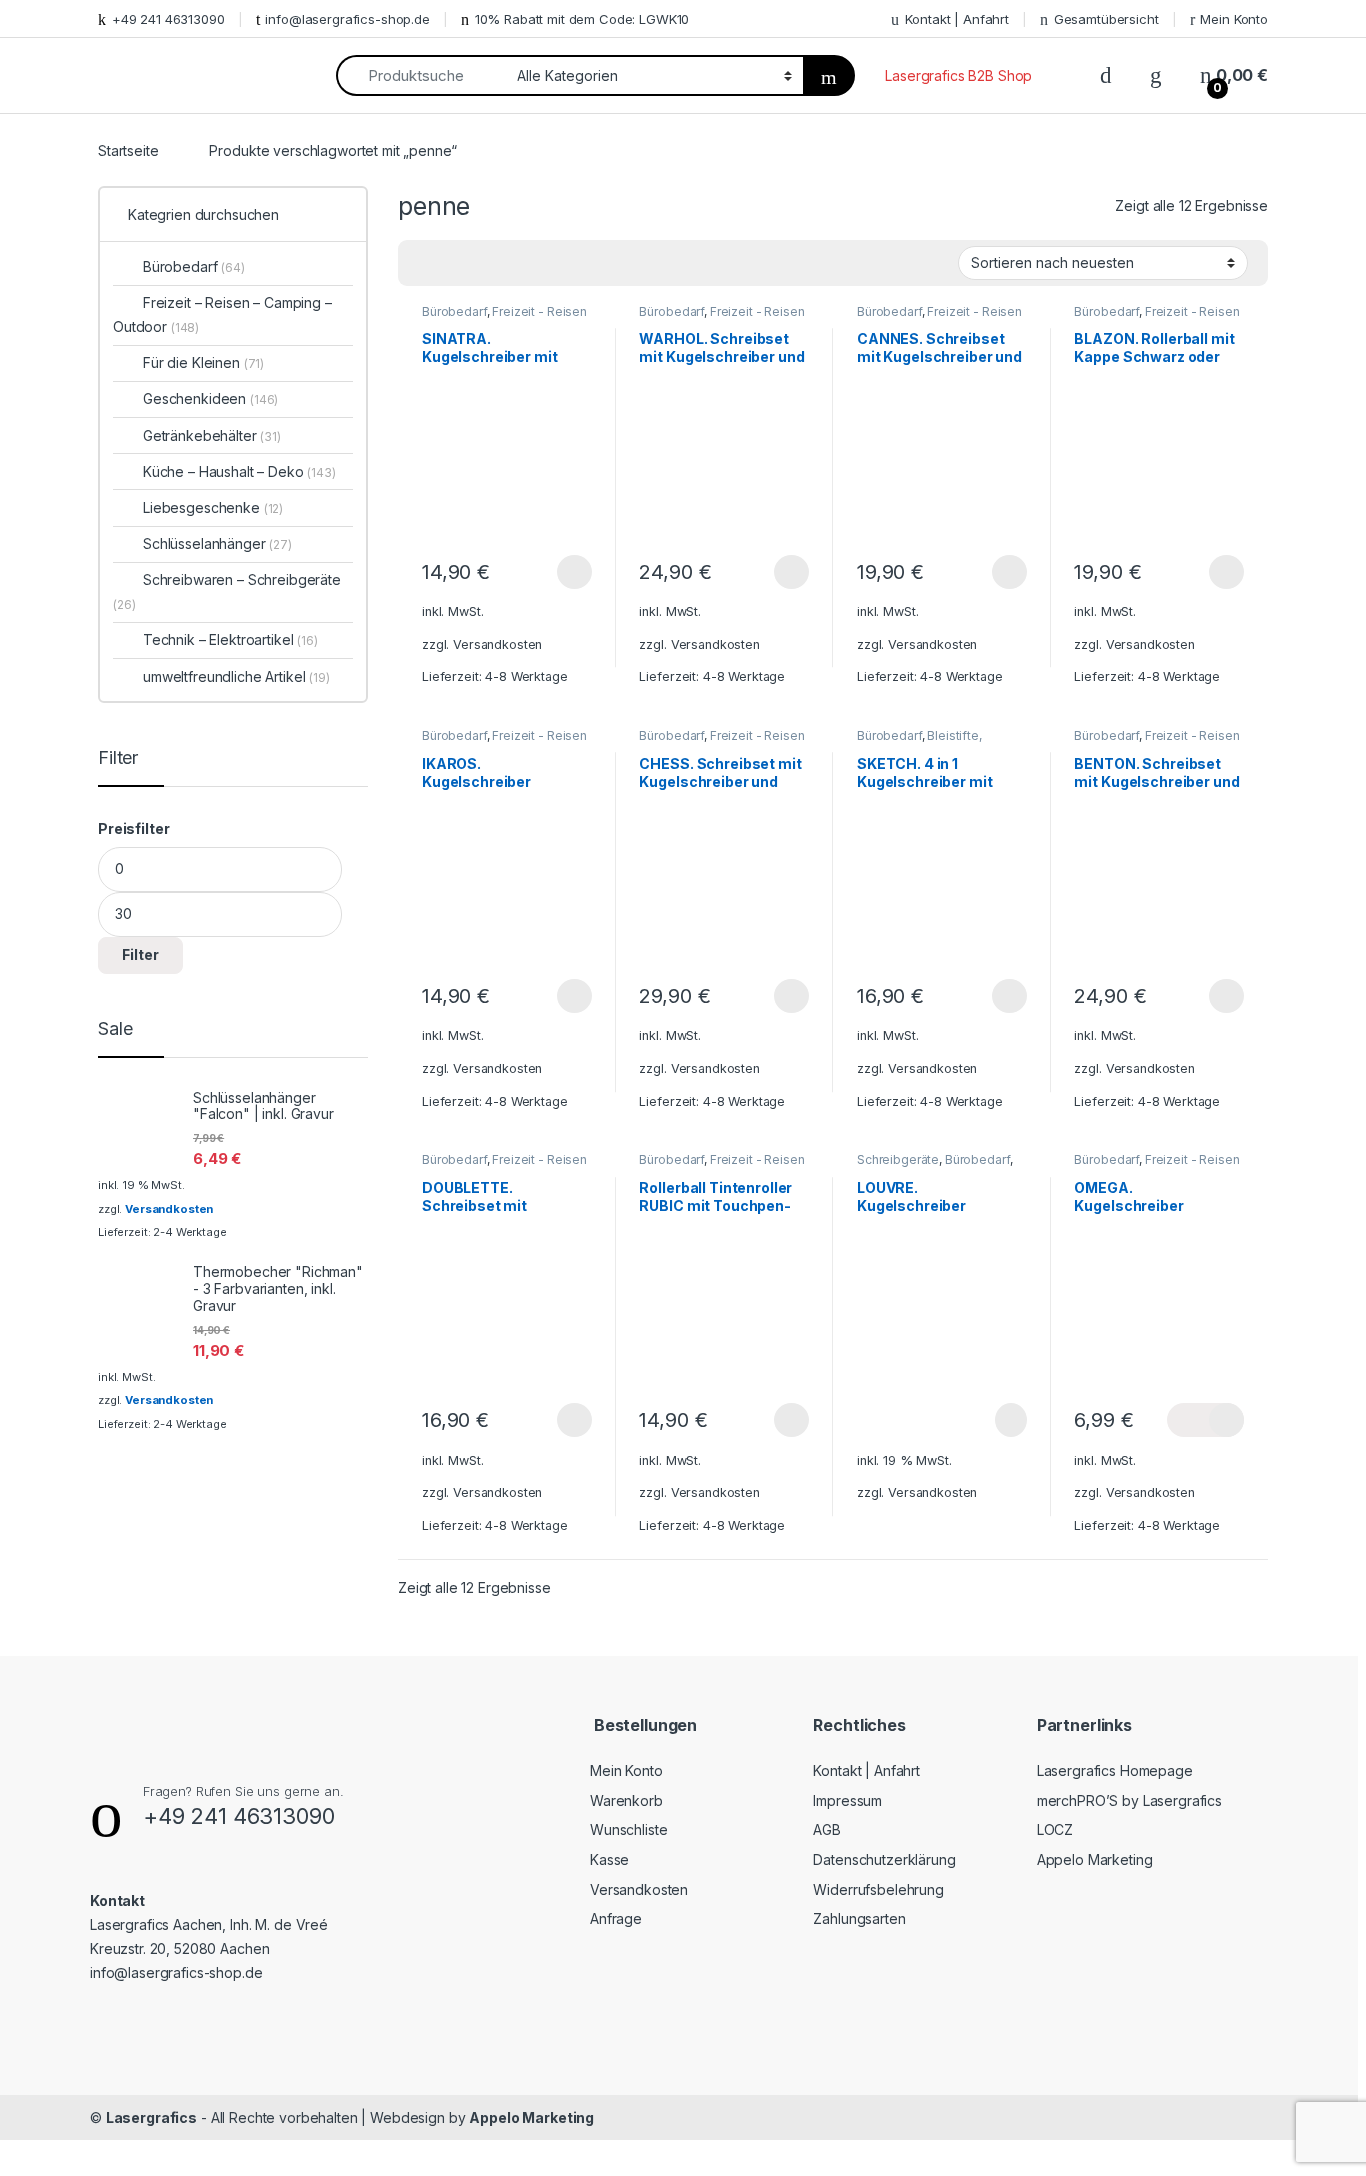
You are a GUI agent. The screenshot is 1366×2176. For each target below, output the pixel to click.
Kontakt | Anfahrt (957, 19)
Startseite (128, 150)
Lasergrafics (151, 2117)
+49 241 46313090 (168, 19)
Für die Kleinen (203, 362)
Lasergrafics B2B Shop (958, 75)
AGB (827, 1829)
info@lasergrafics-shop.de (347, 19)
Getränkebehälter (212, 435)
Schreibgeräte (898, 1159)
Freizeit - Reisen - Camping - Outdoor (504, 318)
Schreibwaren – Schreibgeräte (227, 591)
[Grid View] (425, 263)
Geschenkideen (210, 398)
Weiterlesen (987, 1420)
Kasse (609, 1859)
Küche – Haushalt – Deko (239, 471)
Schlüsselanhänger (217, 543)
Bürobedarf (454, 311)
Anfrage (616, 1918)
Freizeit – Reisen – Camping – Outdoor (222, 314)
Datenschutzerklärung (884, 1859)
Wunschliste (628, 1829)
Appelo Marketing (1095, 1859)
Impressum (847, 1800)
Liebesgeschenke (213, 507)
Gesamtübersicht (1106, 19)
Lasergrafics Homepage (1115, 1770)
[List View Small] (512, 263)
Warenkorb (626, 1800)
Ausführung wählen (555, 572)
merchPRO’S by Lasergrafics (1129, 1800)
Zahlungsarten (859, 1918)
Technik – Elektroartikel (230, 639)
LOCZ (1055, 1829)
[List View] (483, 263)
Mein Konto (1234, 19)
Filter (140, 954)
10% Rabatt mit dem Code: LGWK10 (582, 19)
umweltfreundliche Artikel (236, 676)
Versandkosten (497, 644)
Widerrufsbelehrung (878, 1889)
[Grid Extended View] (454, 263)
